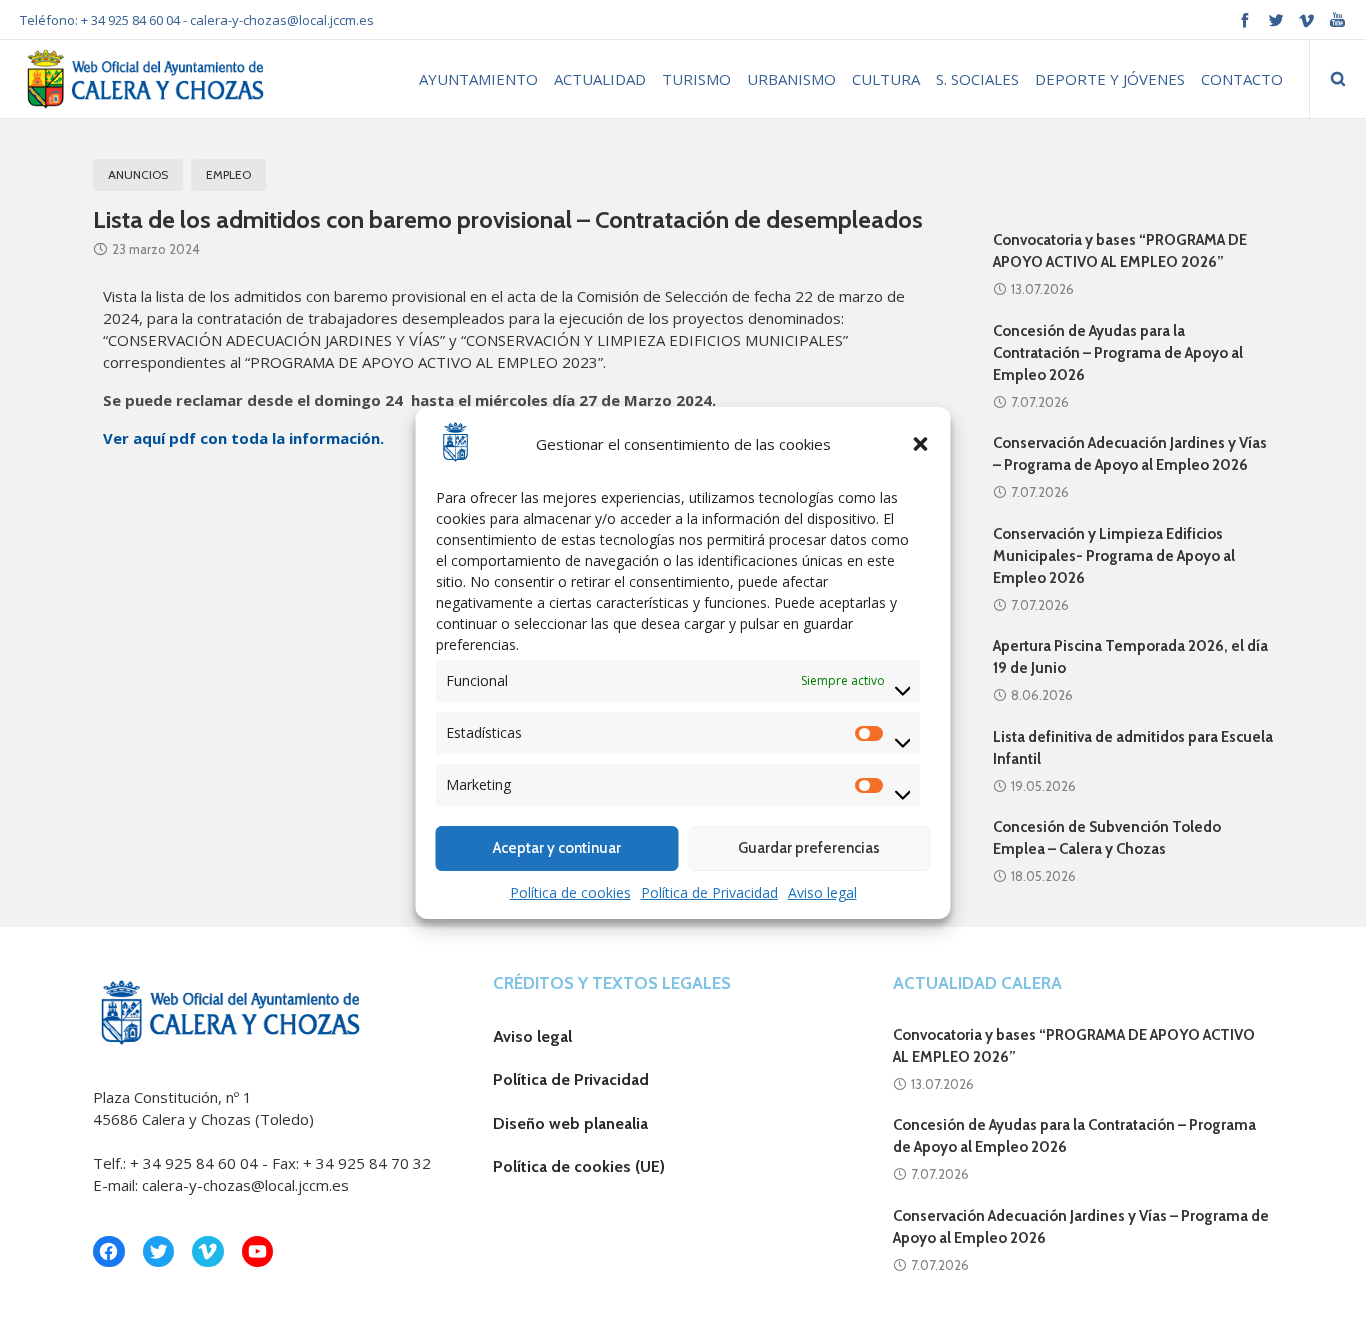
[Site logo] (143, 78)
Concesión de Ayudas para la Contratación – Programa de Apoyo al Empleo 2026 (1118, 353)
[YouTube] (1337, 19)
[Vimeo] (1306, 19)
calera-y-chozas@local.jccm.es (282, 20)
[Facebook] (1244, 19)
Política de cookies (570, 892)
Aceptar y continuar (557, 848)
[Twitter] (1275, 19)
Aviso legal (822, 892)
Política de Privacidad (709, 892)
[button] (921, 444)
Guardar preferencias (809, 848)
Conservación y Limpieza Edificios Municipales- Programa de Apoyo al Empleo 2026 (1114, 556)
